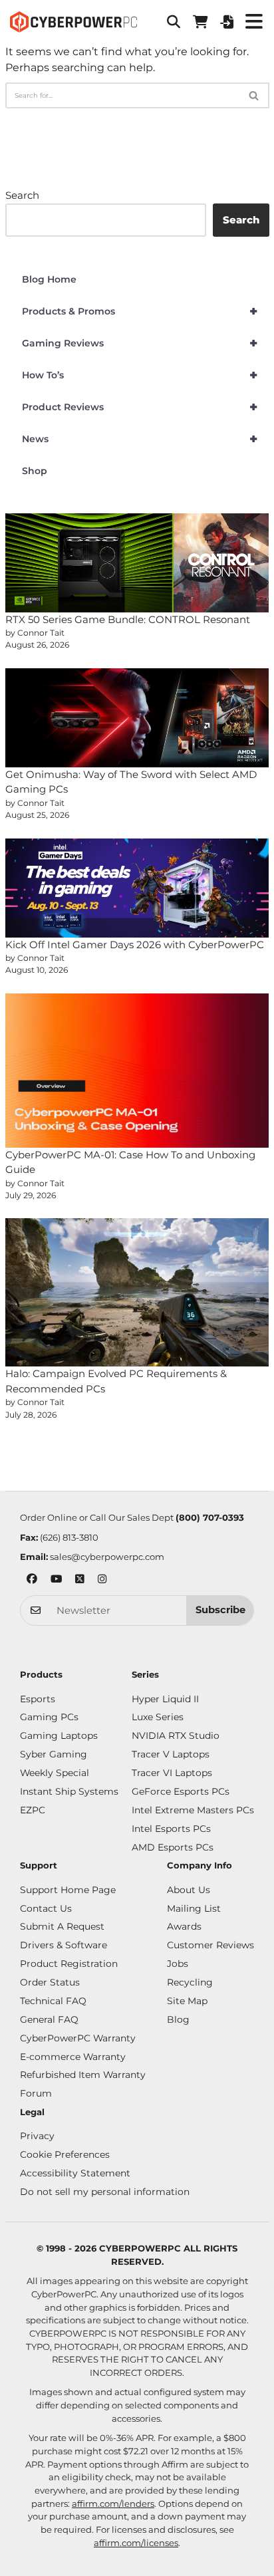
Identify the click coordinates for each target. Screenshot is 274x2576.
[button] (174, 22)
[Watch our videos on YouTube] (56, 1580)
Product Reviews (140, 407)
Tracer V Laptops (171, 1754)
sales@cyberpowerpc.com (107, 1557)
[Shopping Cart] (200, 22)
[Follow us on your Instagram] (102, 1580)
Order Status (50, 1982)
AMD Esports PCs (173, 1847)
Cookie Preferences (65, 2154)
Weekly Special (55, 1773)
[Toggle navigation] (254, 22)
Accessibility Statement (75, 2173)
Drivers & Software (64, 1945)
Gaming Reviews (140, 343)
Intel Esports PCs (171, 1829)
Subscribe (220, 1610)
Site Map (187, 2001)
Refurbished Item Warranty (83, 2075)
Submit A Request (62, 1926)
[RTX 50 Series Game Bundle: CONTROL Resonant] (137, 563)
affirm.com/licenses (136, 2543)
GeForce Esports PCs (181, 1791)
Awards (184, 1926)
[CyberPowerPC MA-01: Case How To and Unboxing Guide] (137, 1071)
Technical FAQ (53, 2001)
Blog (178, 2019)
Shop (35, 471)
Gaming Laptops (59, 1736)
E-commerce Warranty (73, 2057)
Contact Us (46, 1908)
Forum (36, 2093)
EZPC (33, 1810)
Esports (38, 1699)
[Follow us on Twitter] (80, 1580)
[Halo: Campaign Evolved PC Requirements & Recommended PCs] (137, 1292)
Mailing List (194, 1908)
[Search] (254, 95)
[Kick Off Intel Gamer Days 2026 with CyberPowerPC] (137, 888)
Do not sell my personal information (105, 2192)
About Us (189, 1890)
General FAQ (49, 2019)
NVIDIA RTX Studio (176, 1736)
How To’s (140, 375)
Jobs (178, 1964)
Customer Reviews (210, 1945)
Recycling (190, 1982)
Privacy (37, 2136)
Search (22, 195)
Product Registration (69, 1964)
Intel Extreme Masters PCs (193, 1810)
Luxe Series (158, 1717)
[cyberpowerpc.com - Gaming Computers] (73, 22)
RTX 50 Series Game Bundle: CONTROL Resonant (128, 619)
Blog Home (49, 279)
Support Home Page (68, 1890)
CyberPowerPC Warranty (78, 2038)
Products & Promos (140, 311)
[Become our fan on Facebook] (32, 1580)
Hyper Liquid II (165, 1699)
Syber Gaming (54, 1754)
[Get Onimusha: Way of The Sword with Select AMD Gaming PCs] (137, 718)
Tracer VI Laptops (172, 1773)
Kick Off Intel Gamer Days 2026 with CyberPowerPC (135, 945)
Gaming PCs (49, 1717)
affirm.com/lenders (113, 2504)
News (140, 439)
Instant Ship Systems (69, 1791)
